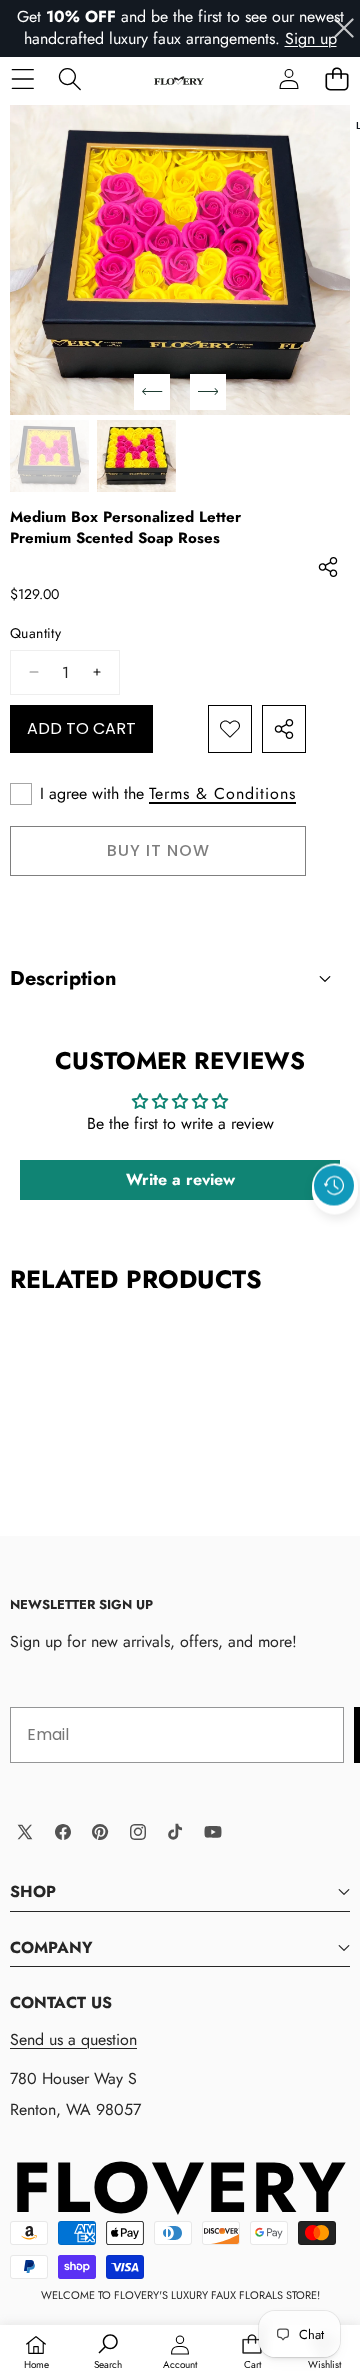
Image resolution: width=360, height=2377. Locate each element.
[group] (49, 456)
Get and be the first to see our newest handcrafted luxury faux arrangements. (180, 27)
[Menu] (22, 79)
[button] (336, 79)
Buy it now (158, 850)
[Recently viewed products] (334, 1185)
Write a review (180, 1179)
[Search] (69, 79)
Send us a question (73, 2039)
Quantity (35, 633)
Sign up (311, 38)
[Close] (344, 28)
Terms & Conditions (222, 794)
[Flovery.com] (179, 79)
